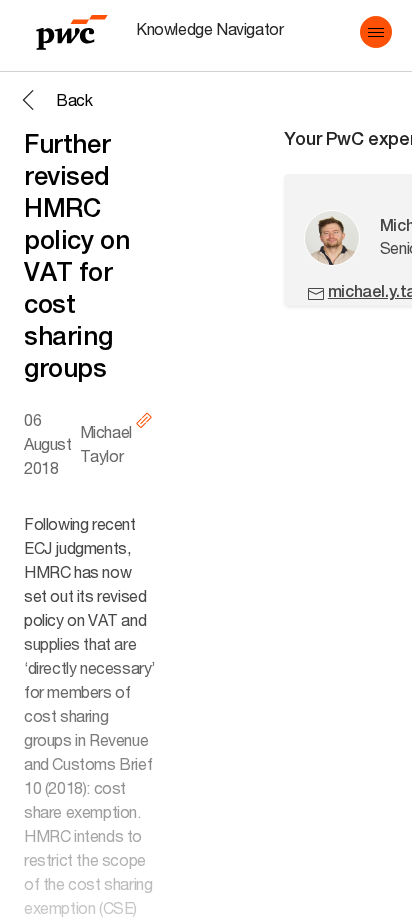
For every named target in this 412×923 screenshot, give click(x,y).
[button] (376, 32)
